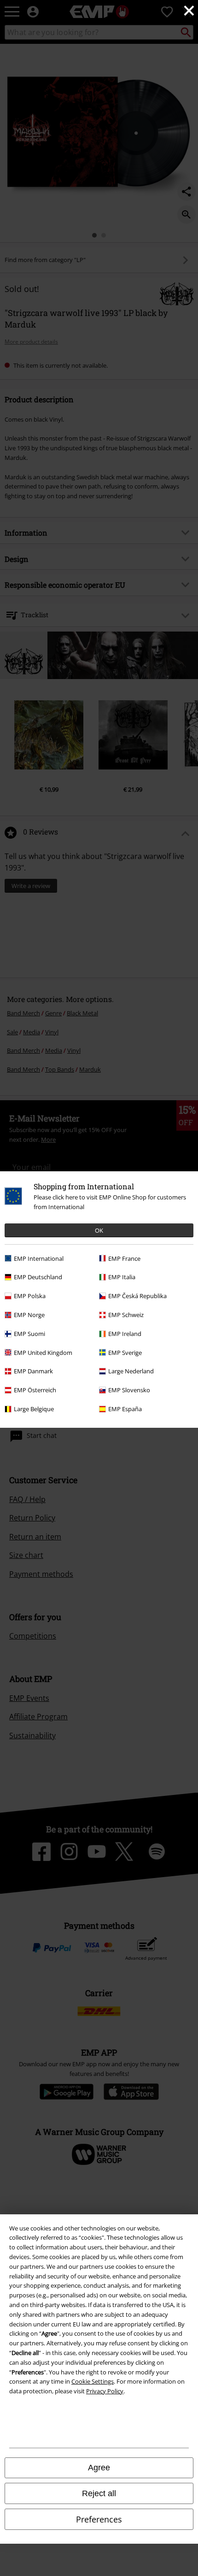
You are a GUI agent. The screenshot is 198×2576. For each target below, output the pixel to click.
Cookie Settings (93, 2381)
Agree (99, 2468)
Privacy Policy (105, 2391)
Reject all (99, 2493)
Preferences (99, 2519)
